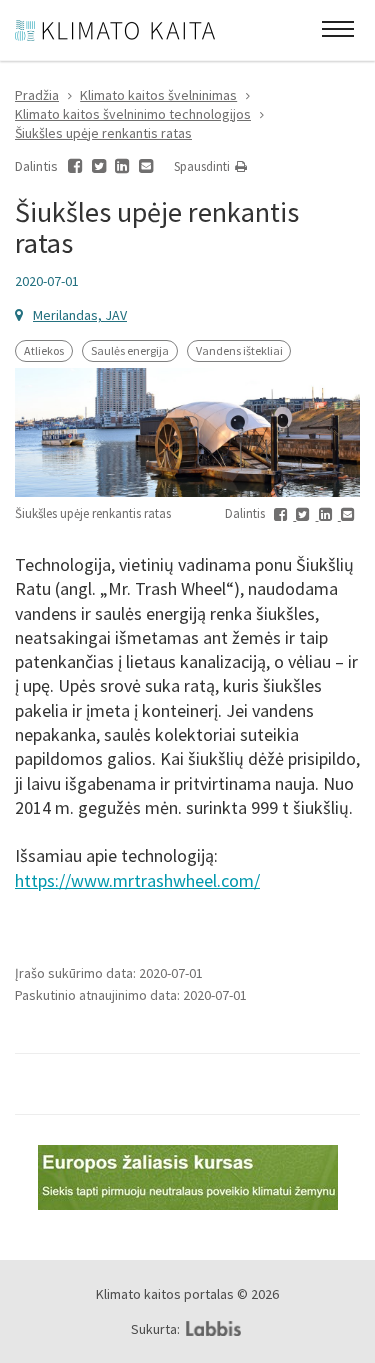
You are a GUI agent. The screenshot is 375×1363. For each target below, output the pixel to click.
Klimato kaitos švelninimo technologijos (133, 114)
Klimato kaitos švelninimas (158, 95)
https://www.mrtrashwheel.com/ (137, 880)
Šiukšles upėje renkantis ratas (103, 133)
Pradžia (37, 95)
